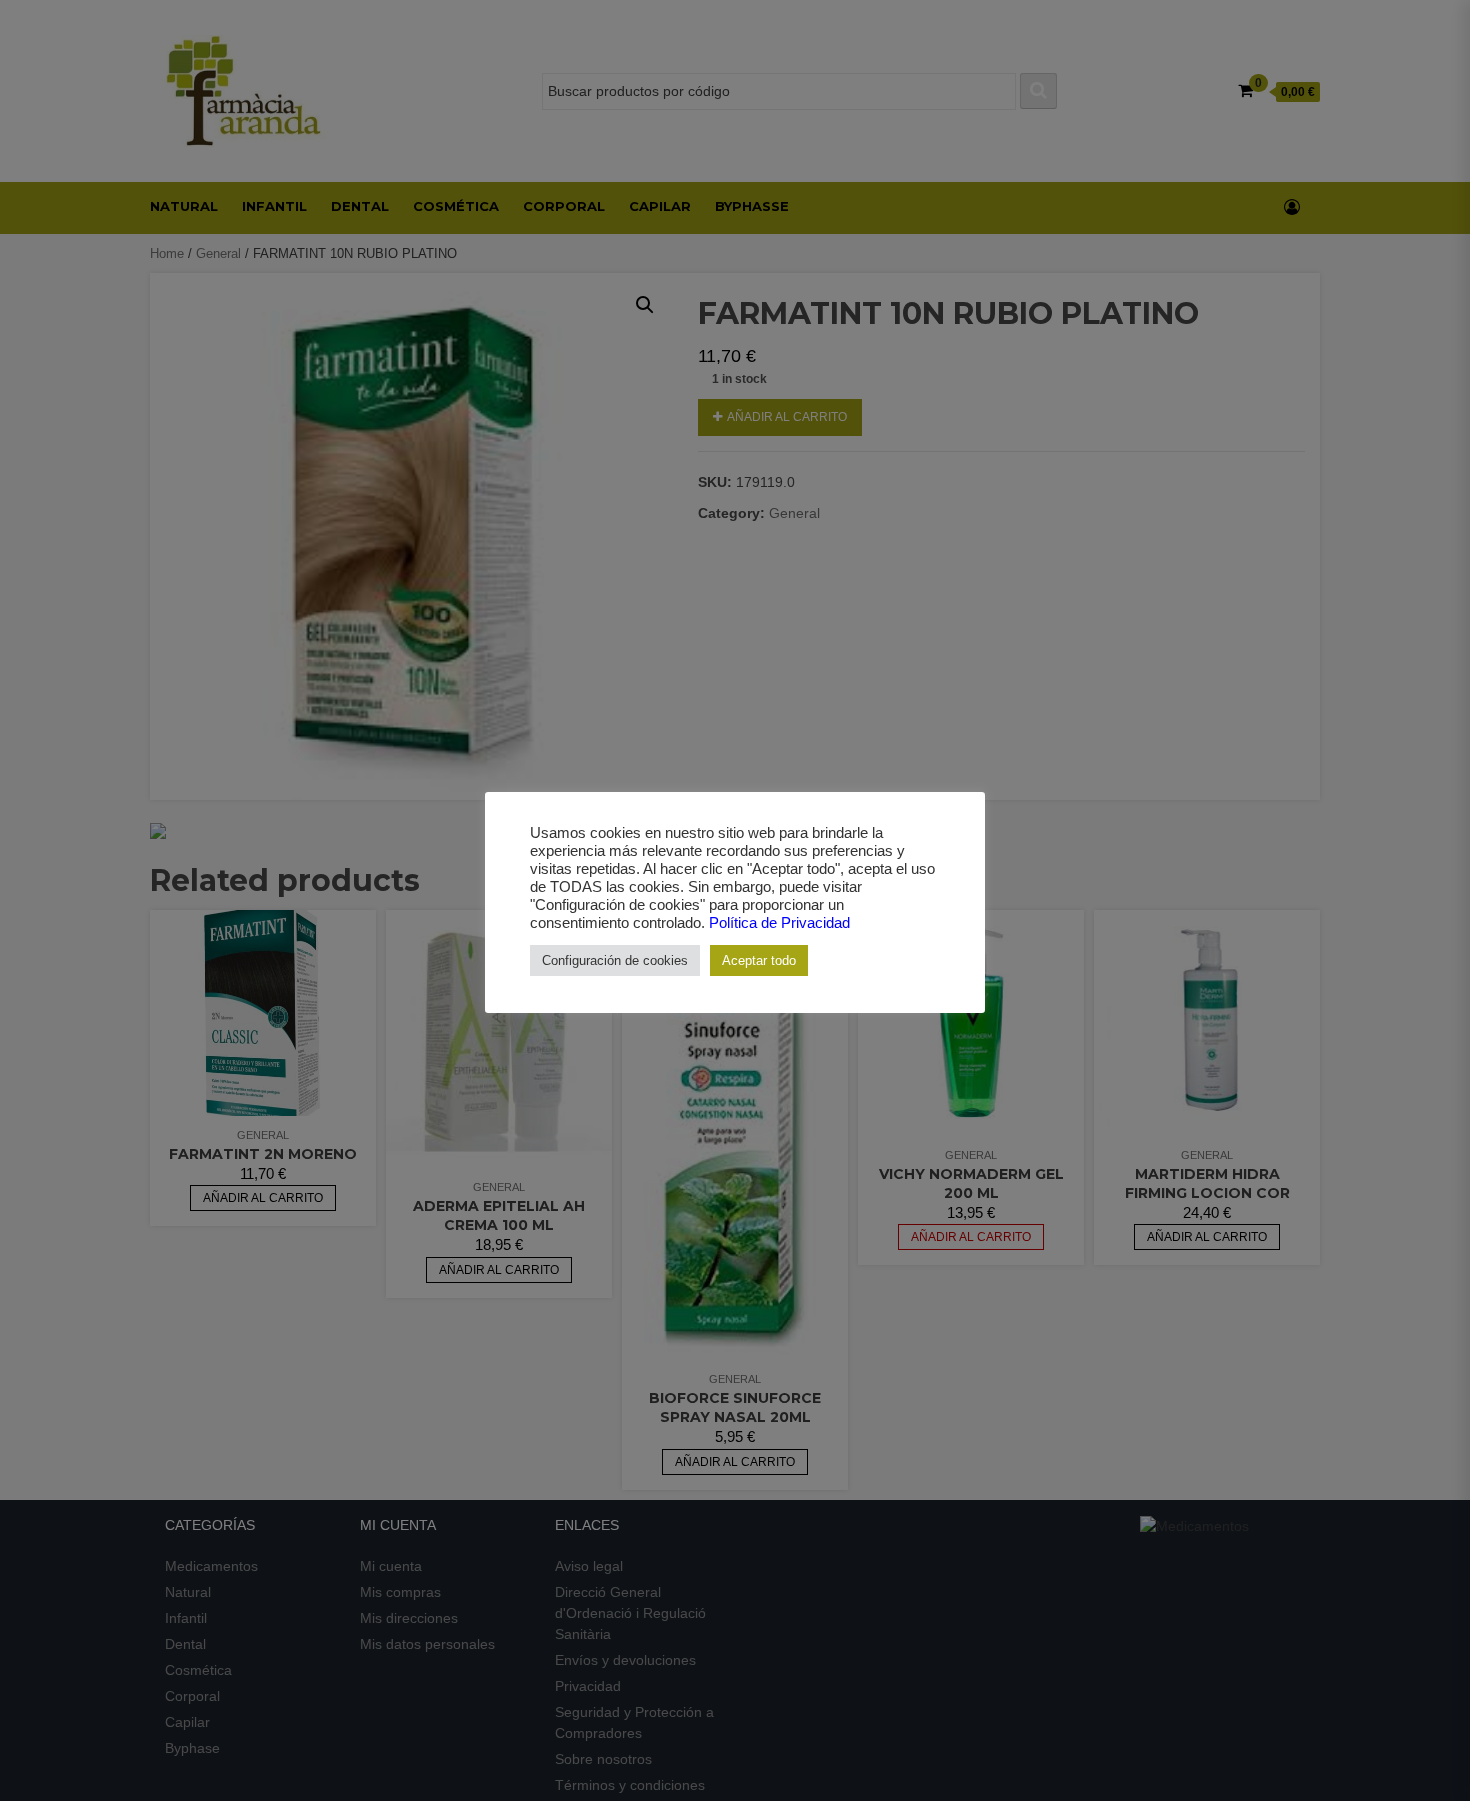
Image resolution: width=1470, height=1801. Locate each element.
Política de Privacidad (779, 923)
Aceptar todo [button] (759, 960)
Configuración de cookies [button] (615, 960)
